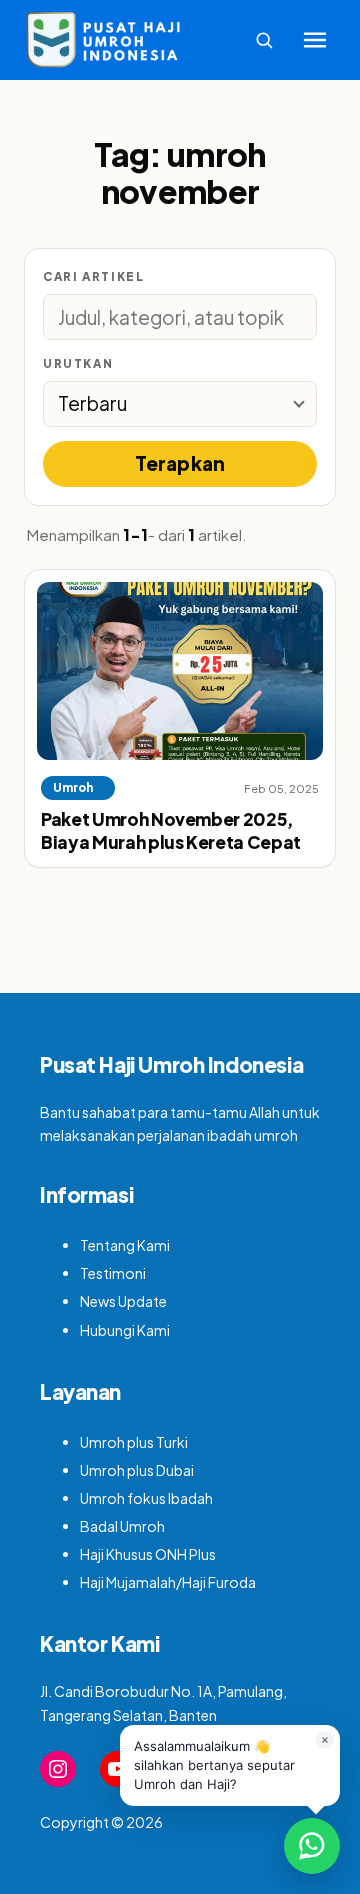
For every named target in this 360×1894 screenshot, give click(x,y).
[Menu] (315, 40)
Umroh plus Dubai (137, 1470)
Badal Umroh (122, 1526)
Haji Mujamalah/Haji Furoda (168, 1582)
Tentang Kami (125, 1245)
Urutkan (78, 363)
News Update (123, 1301)
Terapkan (180, 463)
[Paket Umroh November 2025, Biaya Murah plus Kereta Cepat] (180, 671)
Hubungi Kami (125, 1330)
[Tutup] (325, 1740)
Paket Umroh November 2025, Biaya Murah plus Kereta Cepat (171, 830)
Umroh (73, 787)
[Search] (264, 40)
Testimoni (113, 1273)
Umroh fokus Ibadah (146, 1498)
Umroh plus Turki (134, 1442)
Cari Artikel (93, 276)
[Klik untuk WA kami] (312, 1846)
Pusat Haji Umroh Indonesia (171, 1064)
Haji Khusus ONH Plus (148, 1554)
